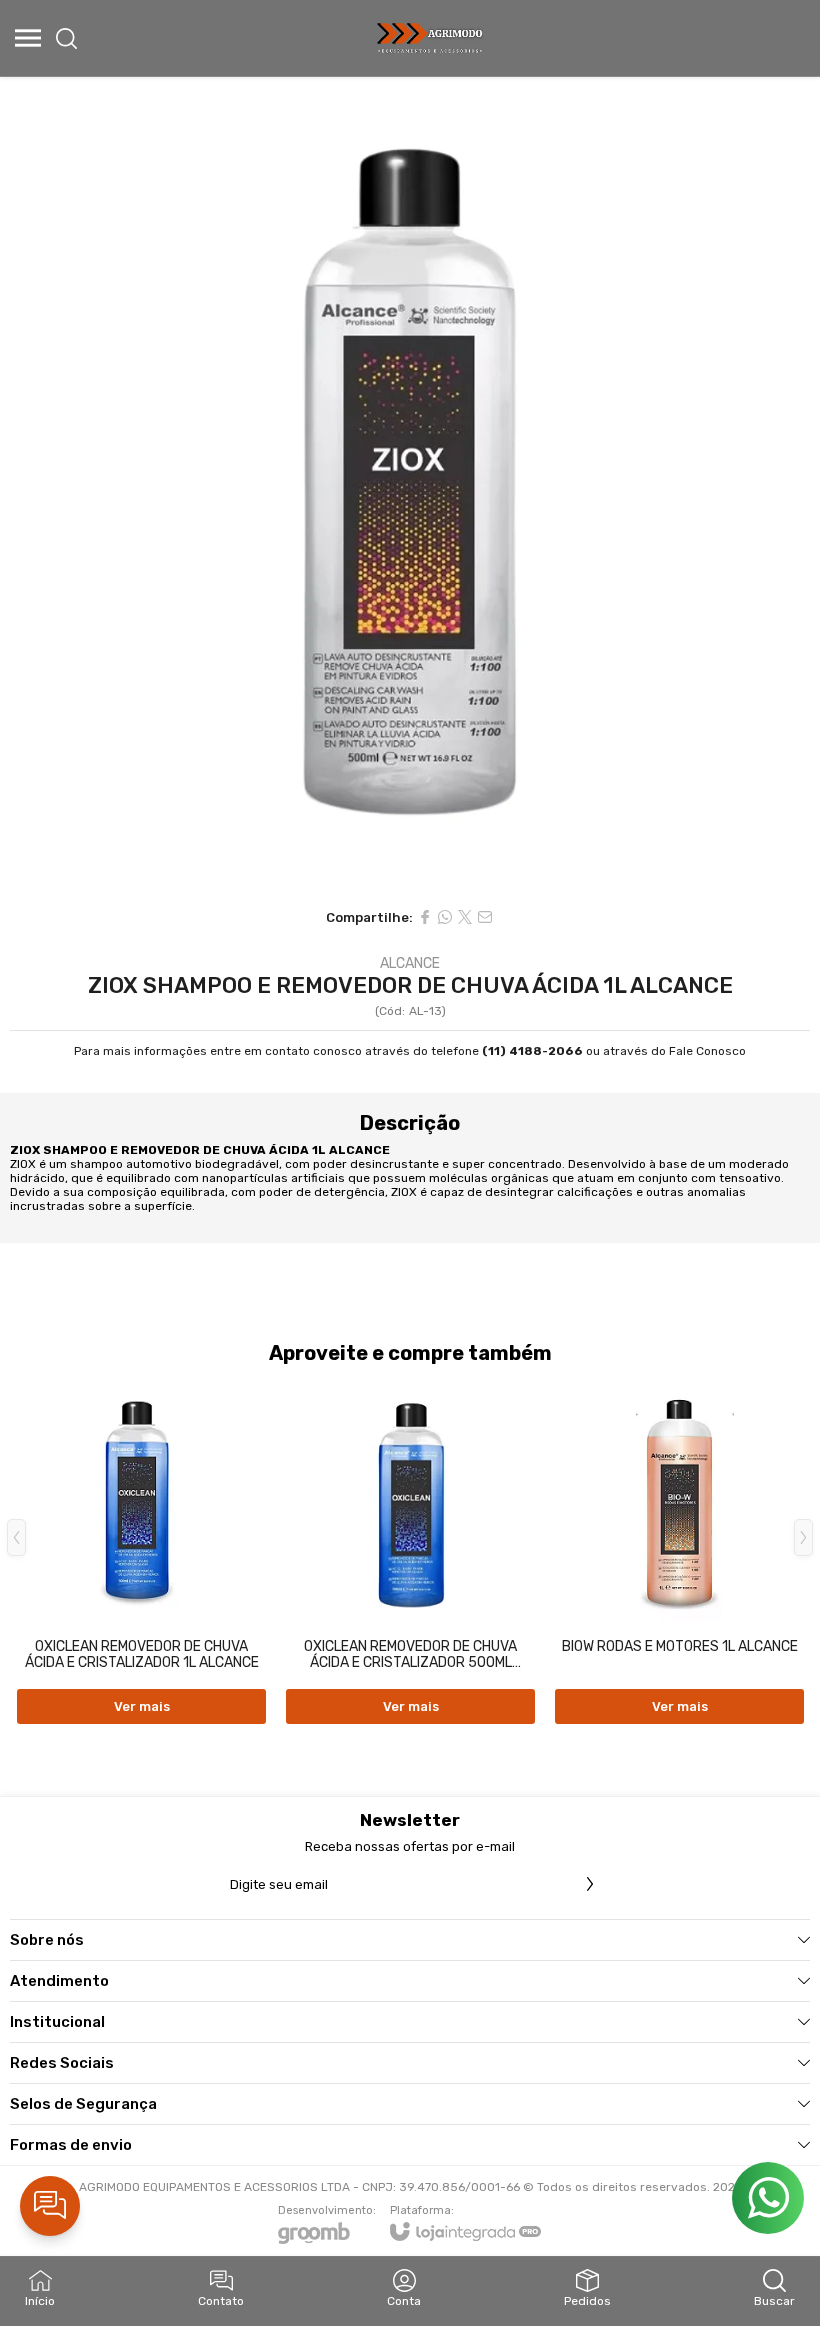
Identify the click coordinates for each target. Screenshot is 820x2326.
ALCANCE (410, 964)
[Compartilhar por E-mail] (485, 917)
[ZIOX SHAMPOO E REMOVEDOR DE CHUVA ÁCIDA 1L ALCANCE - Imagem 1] (410, 487)
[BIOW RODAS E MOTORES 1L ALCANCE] (679, 1552)
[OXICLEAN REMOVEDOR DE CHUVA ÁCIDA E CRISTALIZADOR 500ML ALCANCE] (410, 1552)
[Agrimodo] (430, 38)
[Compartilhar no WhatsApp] (445, 917)
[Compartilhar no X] (465, 917)
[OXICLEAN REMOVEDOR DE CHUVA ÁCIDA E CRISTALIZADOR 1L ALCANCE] (141, 1552)
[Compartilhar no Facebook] (425, 917)
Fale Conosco (707, 1051)
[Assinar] (590, 1884)
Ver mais (142, 1706)
